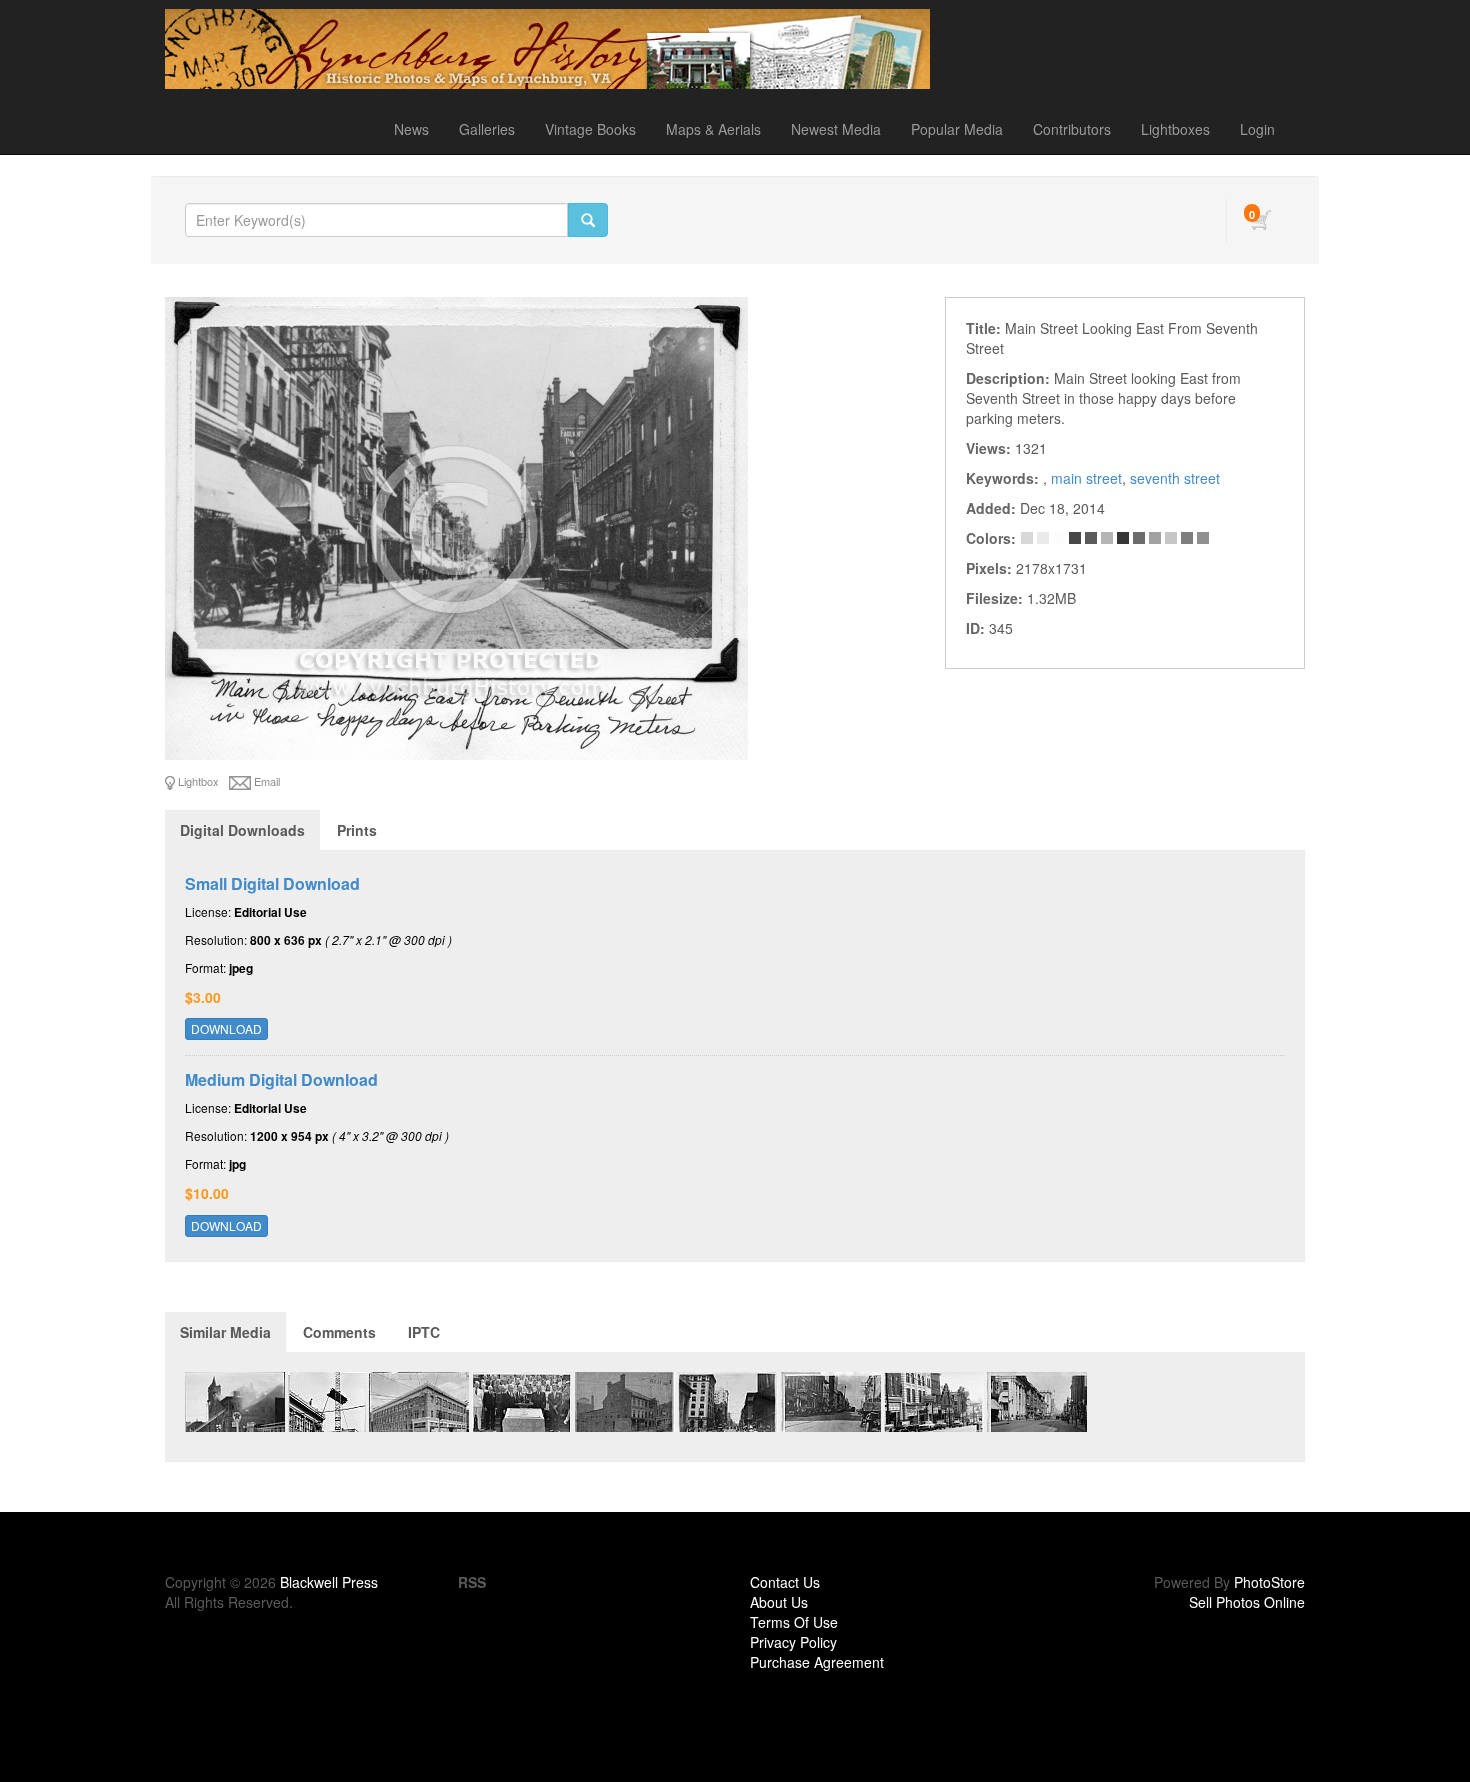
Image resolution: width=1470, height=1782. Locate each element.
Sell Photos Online (1247, 1602)
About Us (779, 1602)
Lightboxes (1175, 129)
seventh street (1175, 478)
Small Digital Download (272, 883)
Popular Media (957, 129)
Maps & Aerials (713, 129)
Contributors (1072, 129)
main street (1086, 478)
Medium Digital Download (281, 1079)
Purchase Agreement (817, 1662)
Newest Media (836, 129)
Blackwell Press (329, 1582)
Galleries (487, 129)
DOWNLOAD (226, 1028)
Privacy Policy (793, 1642)
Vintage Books (590, 129)
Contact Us (785, 1582)
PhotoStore (1269, 1582)
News (411, 129)
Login (1257, 129)
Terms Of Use (794, 1622)
